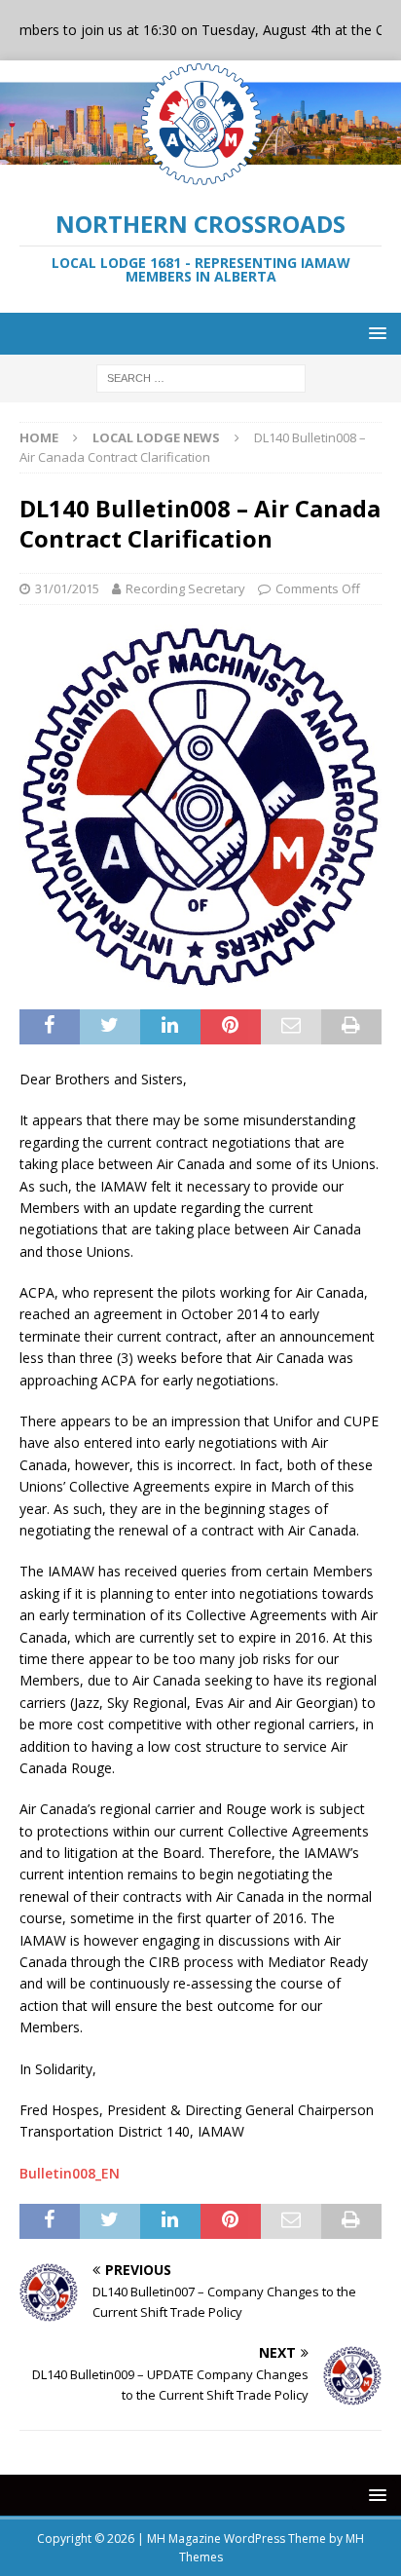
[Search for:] (201, 377)
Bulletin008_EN (70, 2173)
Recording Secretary (185, 588)
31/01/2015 (67, 588)
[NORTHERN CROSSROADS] (200, 177)
